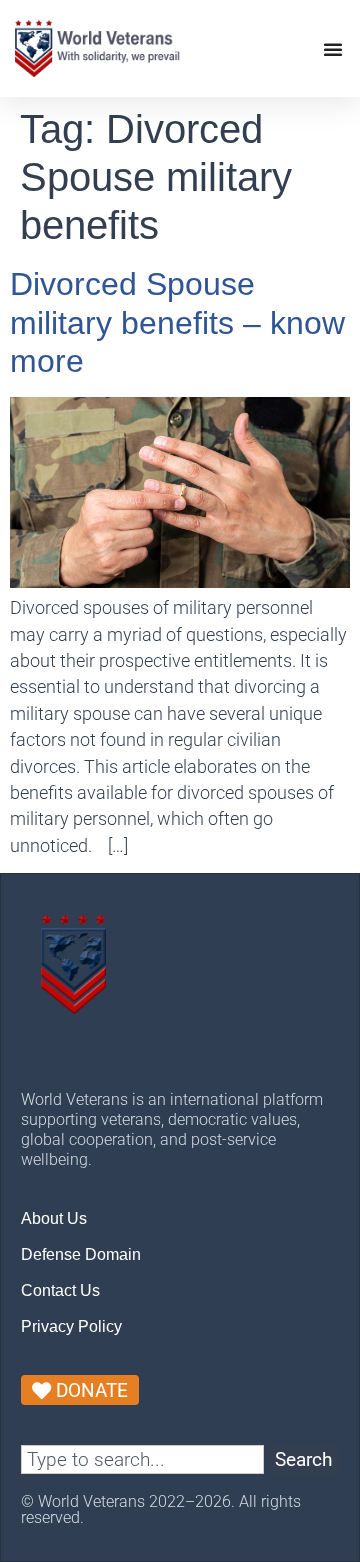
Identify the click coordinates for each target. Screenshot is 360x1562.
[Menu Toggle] (333, 49)
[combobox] (142, 1459)
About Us (54, 1218)
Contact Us (60, 1290)
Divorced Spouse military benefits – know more (177, 322)
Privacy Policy (71, 1326)
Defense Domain (81, 1254)
